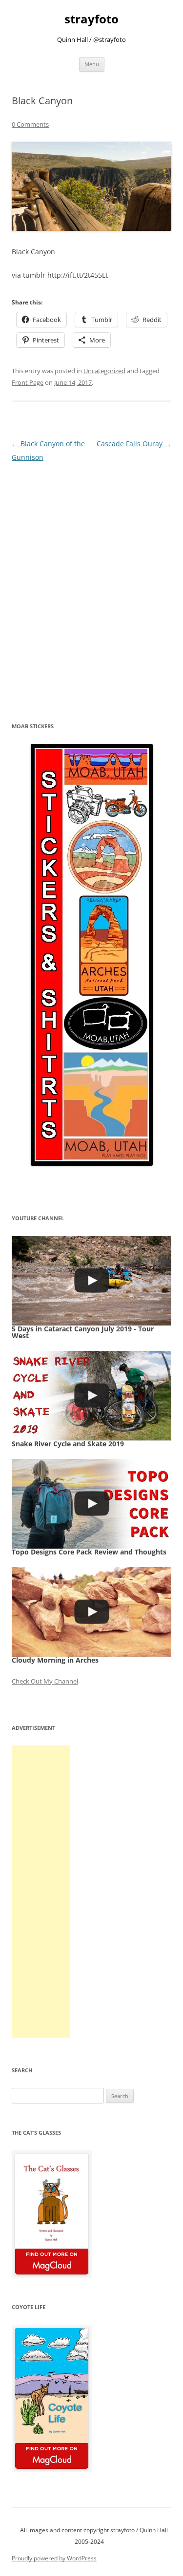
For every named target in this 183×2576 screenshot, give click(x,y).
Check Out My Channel (45, 1681)
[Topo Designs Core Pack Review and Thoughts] (91, 1504)
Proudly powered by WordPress (54, 2558)
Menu (92, 64)
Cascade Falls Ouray (134, 444)
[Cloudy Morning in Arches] (91, 1612)
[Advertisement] (41, 1892)
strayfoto (91, 19)
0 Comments (30, 124)
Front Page (28, 382)
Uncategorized (104, 371)
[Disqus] (91, 586)
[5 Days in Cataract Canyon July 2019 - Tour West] (91, 1281)
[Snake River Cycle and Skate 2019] (91, 1396)
